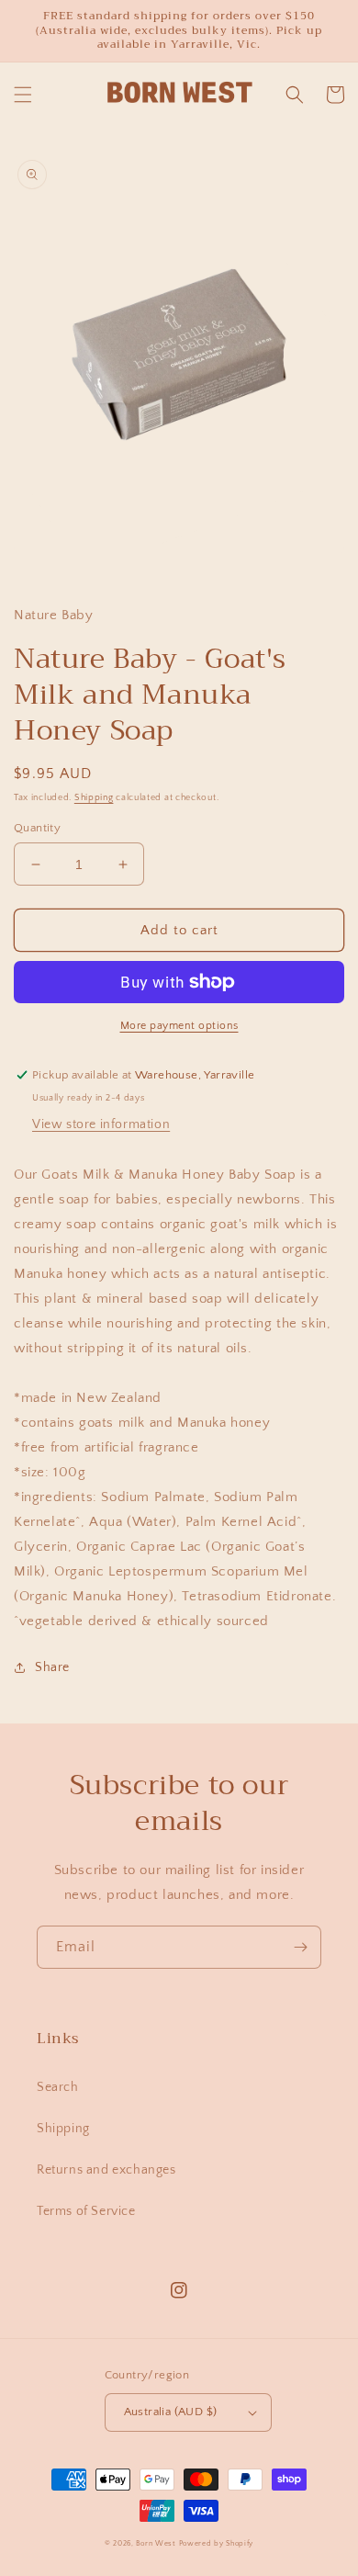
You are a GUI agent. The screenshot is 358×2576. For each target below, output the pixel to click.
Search (58, 2087)
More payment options (179, 1026)
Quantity (37, 828)
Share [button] (52, 1667)
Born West (156, 2543)
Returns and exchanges (106, 2170)
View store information (101, 1124)
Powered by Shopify (217, 2543)
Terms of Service (86, 2211)
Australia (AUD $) (171, 2412)
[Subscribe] (300, 1947)
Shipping (94, 798)
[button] (23, 95)
